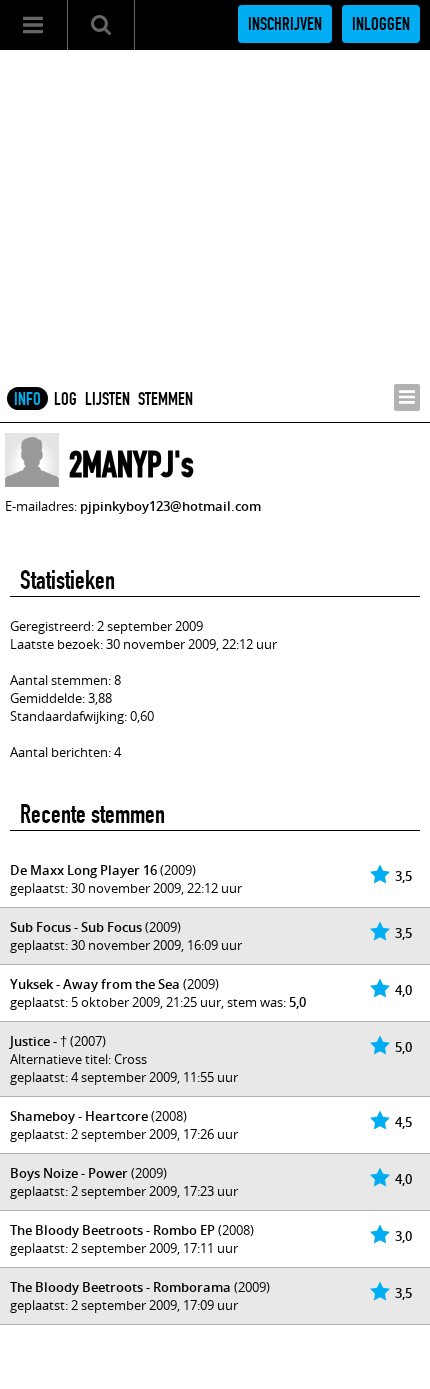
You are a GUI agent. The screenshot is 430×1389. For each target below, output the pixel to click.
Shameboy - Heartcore (79, 1116)
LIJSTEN (107, 399)
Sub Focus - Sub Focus (76, 927)
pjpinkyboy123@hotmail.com (170, 506)
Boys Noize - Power (69, 1173)
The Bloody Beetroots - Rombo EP (112, 1230)
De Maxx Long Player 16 (83, 870)
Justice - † (38, 1041)
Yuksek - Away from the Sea (95, 984)
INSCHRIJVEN (285, 24)
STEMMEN (165, 399)
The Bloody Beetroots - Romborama (120, 1287)
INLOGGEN (381, 24)
